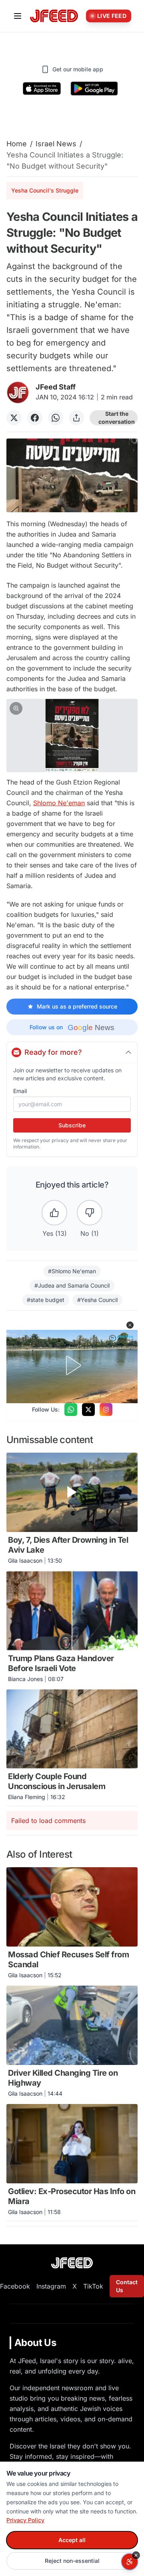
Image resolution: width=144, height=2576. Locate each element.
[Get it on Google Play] (94, 88)
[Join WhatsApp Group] (71, 1410)
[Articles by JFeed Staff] (18, 392)
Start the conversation (117, 418)
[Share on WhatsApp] (56, 418)
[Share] (76, 418)
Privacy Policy (25, 2520)
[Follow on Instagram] (106, 1410)
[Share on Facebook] (35, 418)
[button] (72, 736)
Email (20, 1091)
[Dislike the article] (90, 1213)
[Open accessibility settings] (130, 2562)
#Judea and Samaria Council (72, 1285)
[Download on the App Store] (42, 88)
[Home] (54, 16)
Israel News (56, 144)
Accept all (72, 2540)
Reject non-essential (72, 2561)
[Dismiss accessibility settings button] (136, 2555)
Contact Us (127, 2286)
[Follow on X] (88, 1410)
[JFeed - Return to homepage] (72, 2263)
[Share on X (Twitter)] (14, 418)
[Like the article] (54, 1213)
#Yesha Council (97, 1300)
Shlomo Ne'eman (59, 803)
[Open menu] (18, 16)
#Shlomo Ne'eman (72, 1271)
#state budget (46, 1300)
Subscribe (72, 1125)
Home (17, 144)
